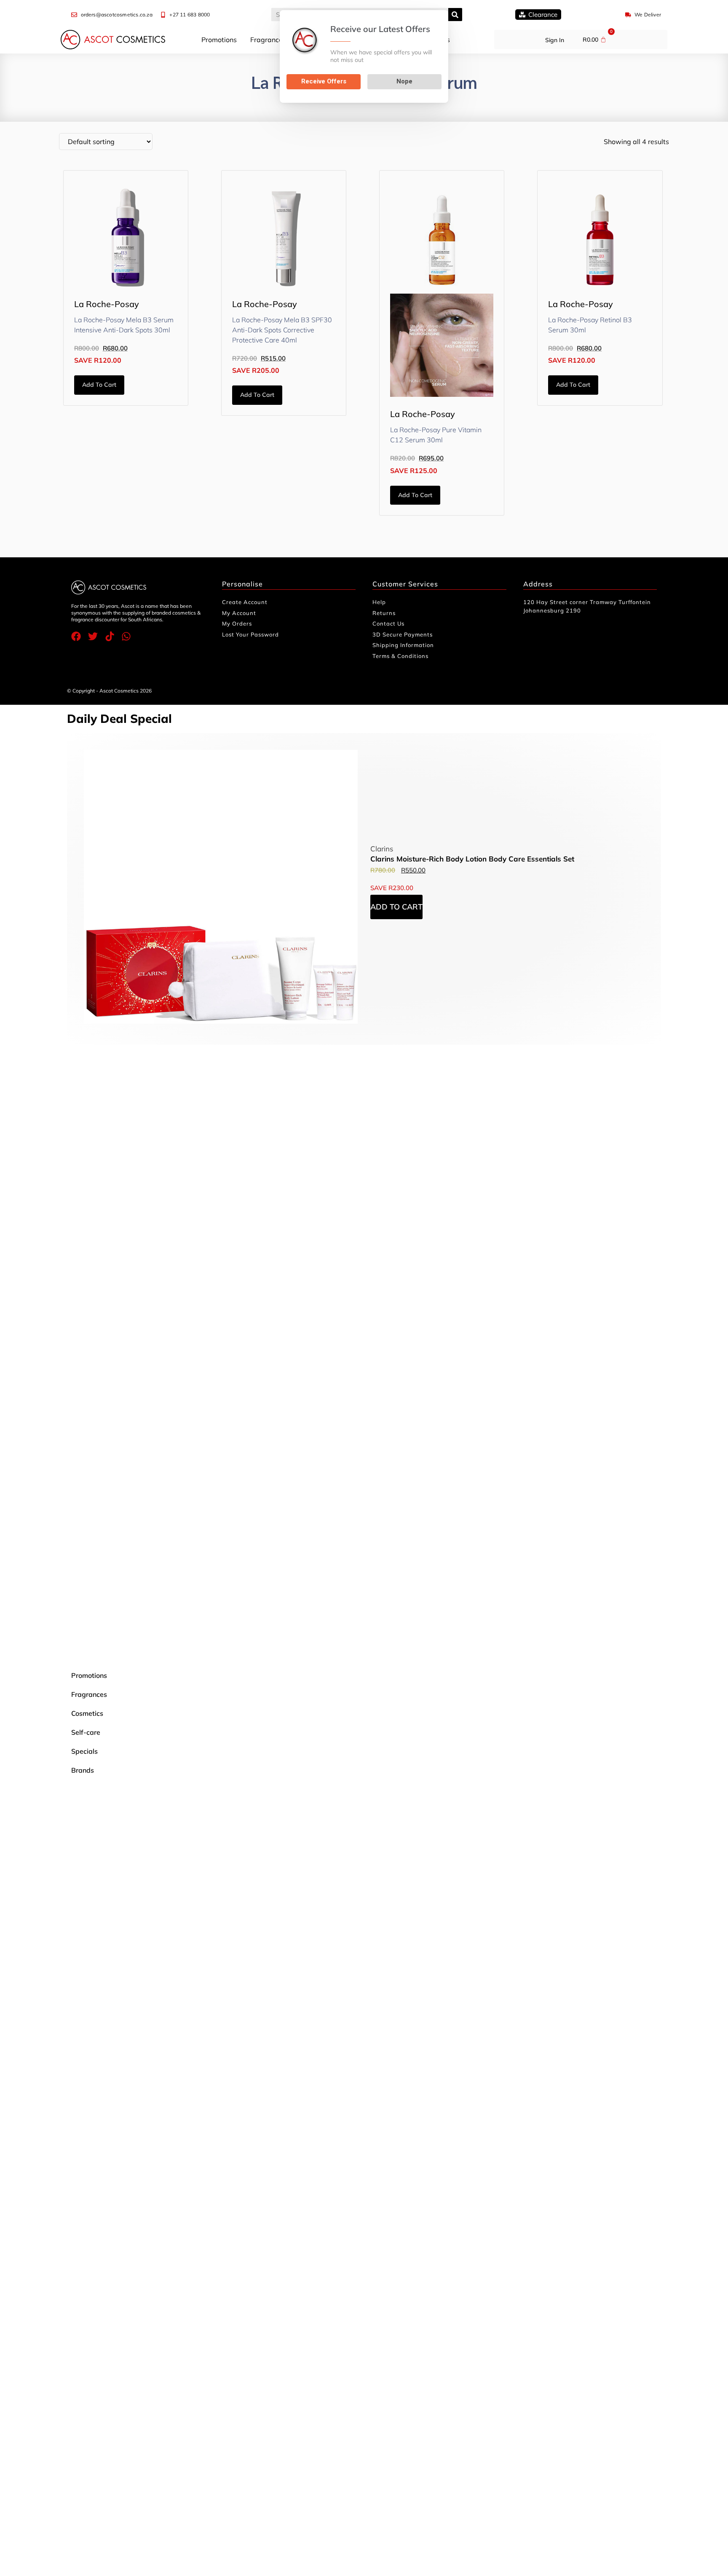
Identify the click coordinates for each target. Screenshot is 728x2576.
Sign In (555, 40)
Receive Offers (324, 81)
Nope (404, 81)
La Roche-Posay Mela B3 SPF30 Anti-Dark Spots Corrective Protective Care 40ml (282, 330)
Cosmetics (87, 1713)
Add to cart (99, 385)
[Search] (455, 15)
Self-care (86, 1732)
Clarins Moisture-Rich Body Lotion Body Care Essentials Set (472, 859)
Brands (83, 1770)
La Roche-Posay (107, 304)
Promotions (219, 40)
